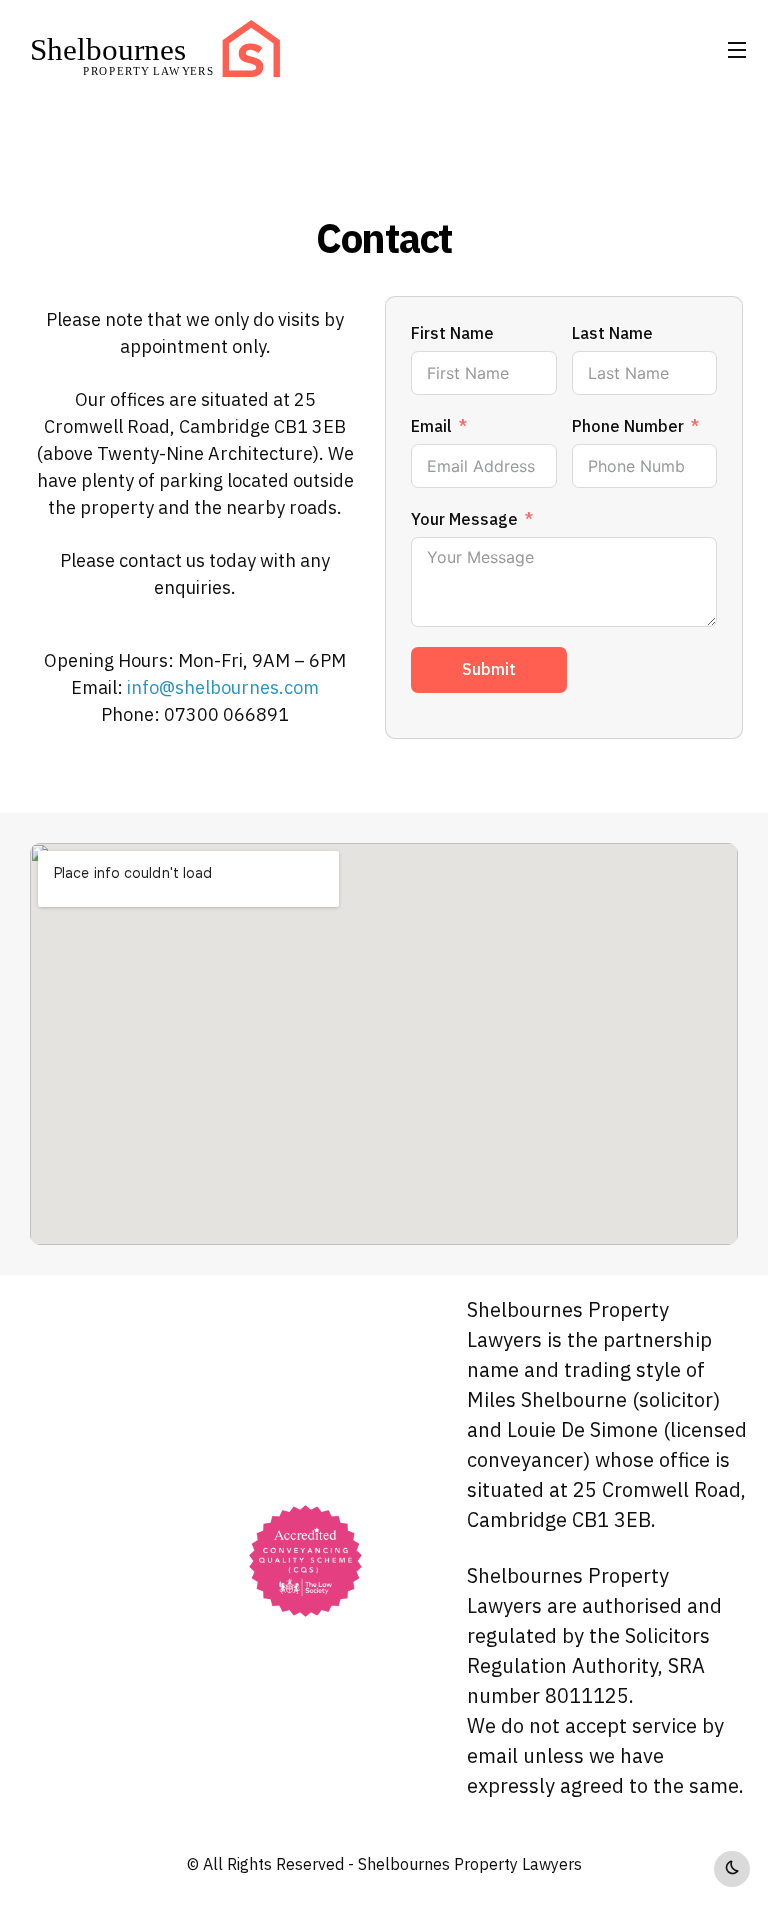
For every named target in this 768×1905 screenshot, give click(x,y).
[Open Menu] (738, 49)
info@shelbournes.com (223, 687)
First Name (452, 334)
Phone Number (628, 427)
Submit (489, 670)
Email (431, 427)
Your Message (464, 520)
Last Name (612, 334)
